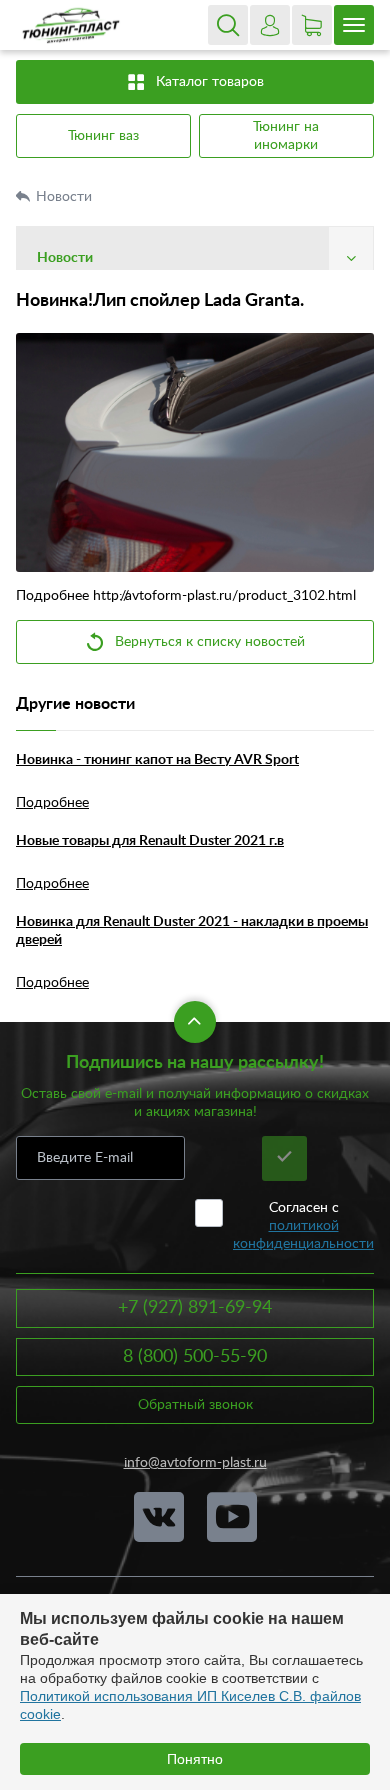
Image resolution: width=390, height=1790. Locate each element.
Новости (66, 197)
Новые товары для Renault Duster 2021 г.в (150, 841)
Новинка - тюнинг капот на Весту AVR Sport (157, 760)
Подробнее (52, 803)
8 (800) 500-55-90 (195, 1357)
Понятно (195, 1759)
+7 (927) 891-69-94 (195, 1308)
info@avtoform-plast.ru (195, 1463)
